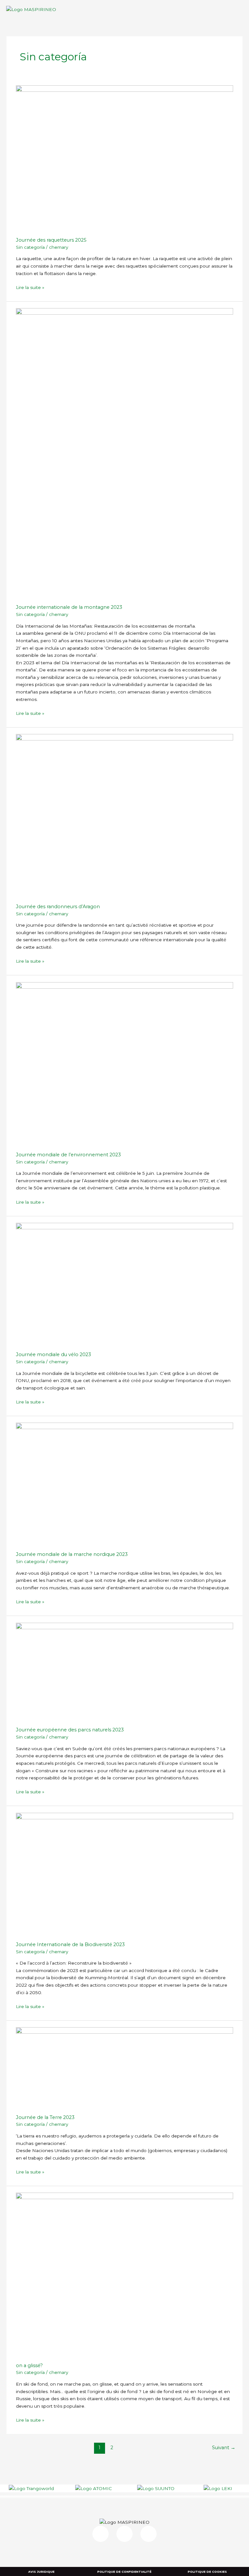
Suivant (224, 2448)
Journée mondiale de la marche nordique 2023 (72, 1554)
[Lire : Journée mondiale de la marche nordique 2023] (124, 1483)
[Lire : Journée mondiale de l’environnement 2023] (124, 1063)
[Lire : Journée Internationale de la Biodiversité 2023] (124, 1873)
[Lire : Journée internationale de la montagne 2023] (124, 452)
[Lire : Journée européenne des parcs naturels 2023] (124, 1671)
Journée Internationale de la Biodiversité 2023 (70, 1944)
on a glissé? (29, 2365)
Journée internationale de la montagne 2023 (69, 607)
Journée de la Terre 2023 (45, 2117)
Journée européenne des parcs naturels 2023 (70, 1730)
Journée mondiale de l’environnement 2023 (68, 1155)
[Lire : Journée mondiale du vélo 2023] (124, 1283)
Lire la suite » (30, 287)
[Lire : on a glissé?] (124, 2274)
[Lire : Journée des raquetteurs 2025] (124, 158)
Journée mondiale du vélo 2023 (53, 1354)
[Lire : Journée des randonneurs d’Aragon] (124, 815)
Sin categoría (30, 247)
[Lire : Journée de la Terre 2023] (124, 2067)
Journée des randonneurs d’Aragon (58, 907)
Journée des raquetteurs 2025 (51, 240)
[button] (241, 9)
